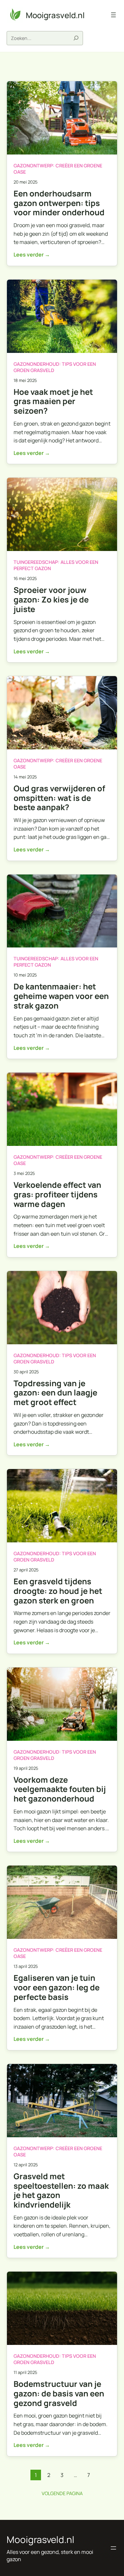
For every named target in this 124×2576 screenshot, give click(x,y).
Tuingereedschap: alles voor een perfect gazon (56, 565)
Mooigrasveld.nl (55, 15)
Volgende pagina (62, 2493)
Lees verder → (32, 255)
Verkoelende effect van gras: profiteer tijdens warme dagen (57, 1194)
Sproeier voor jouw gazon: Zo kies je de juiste (51, 600)
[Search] (77, 38)
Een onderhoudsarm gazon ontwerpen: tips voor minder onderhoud (59, 203)
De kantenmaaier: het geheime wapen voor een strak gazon (61, 996)
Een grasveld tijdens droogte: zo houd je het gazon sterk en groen (58, 1591)
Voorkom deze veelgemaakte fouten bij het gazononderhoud (60, 1789)
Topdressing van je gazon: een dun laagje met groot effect (55, 1393)
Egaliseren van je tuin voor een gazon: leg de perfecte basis (57, 1987)
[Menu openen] (113, 15)
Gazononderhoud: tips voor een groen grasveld (55, 367)
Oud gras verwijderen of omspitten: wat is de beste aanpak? (59, 798)
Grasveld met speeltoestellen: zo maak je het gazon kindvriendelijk (61, 2191)
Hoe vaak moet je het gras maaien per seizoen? (53, 401)
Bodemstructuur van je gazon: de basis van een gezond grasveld (59, 2393)
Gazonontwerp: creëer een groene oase (58, 169)
